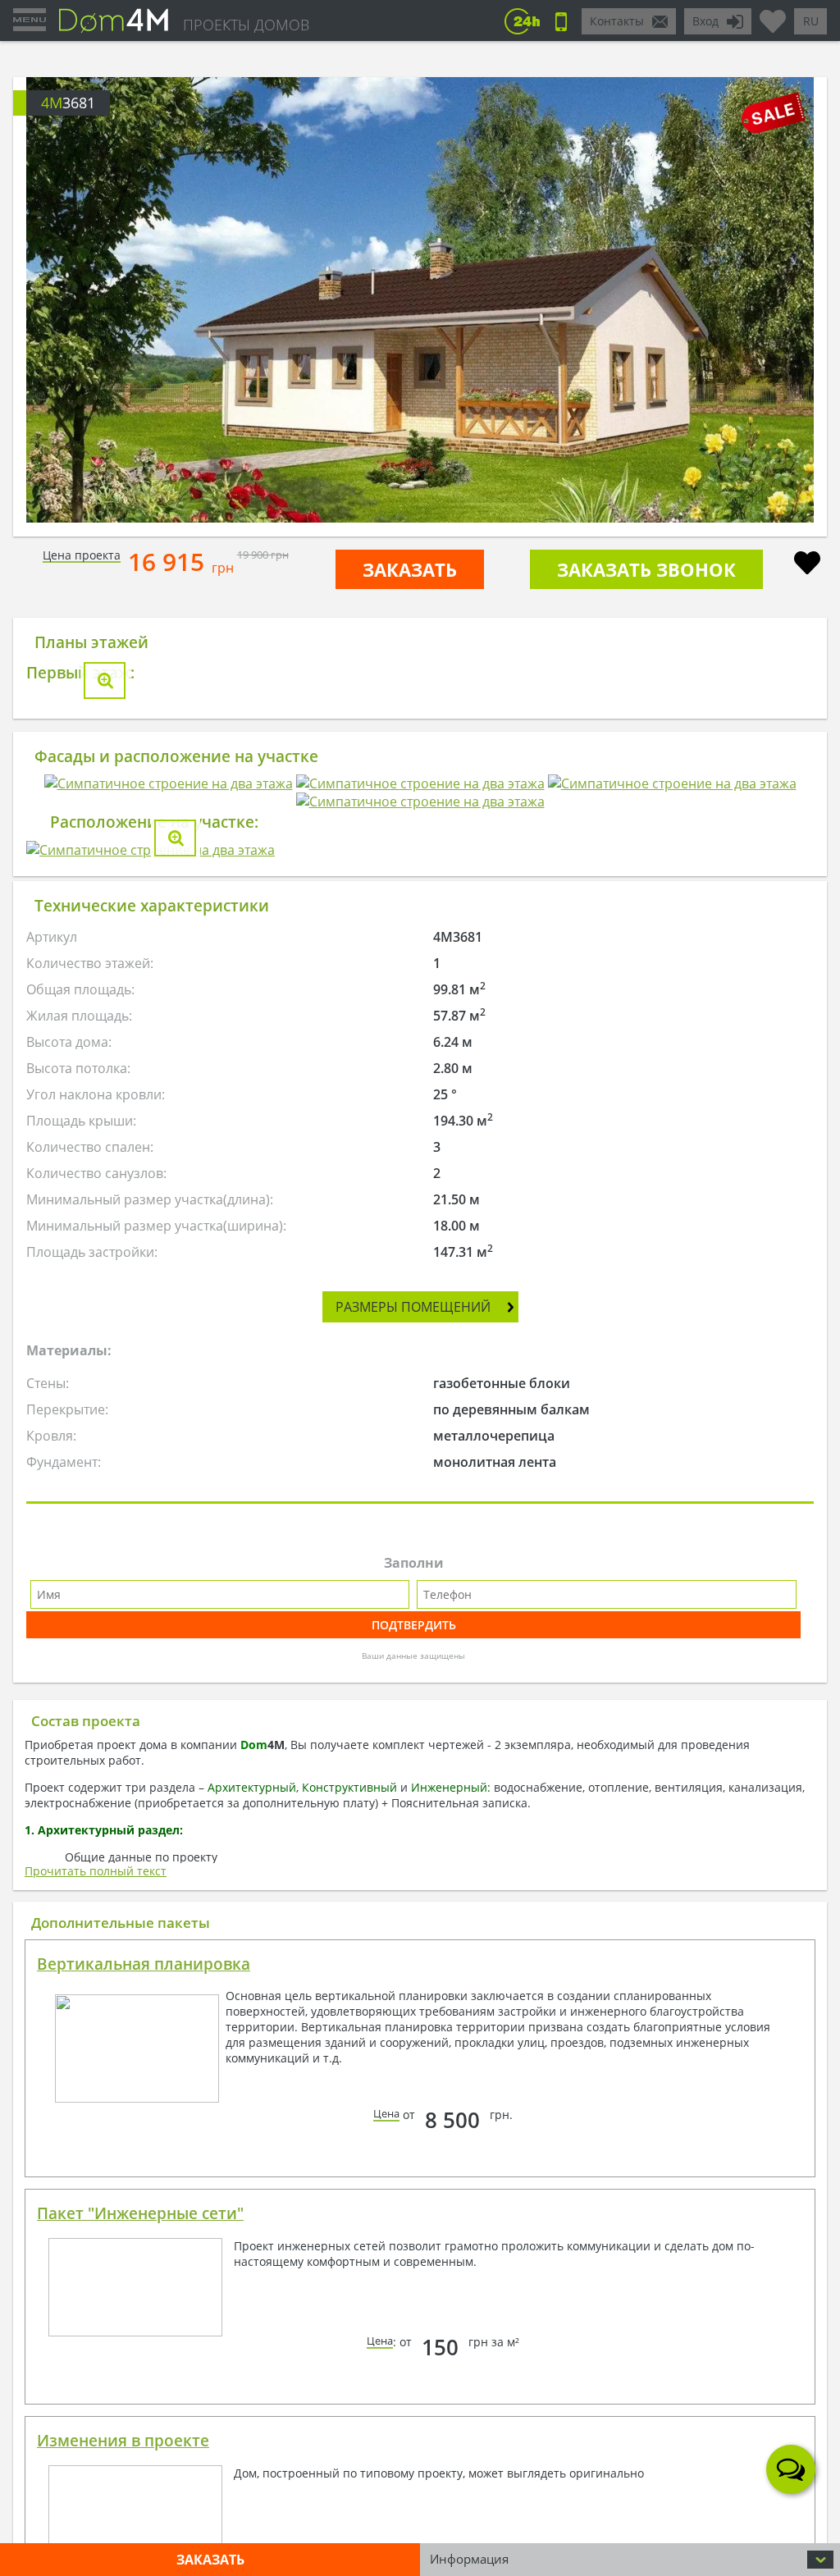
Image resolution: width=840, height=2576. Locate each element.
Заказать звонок (646, 569)
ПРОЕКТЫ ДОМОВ (246, 25)
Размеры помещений (413, 1307)
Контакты (617, 21)
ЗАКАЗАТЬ (410, 569)
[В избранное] (807, 565)
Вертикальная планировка (144, 1964)
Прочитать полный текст (96, 1871)
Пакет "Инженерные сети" (140, 2213)
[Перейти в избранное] (773, 15)
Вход (705, 21)
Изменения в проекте (123, 2441)
